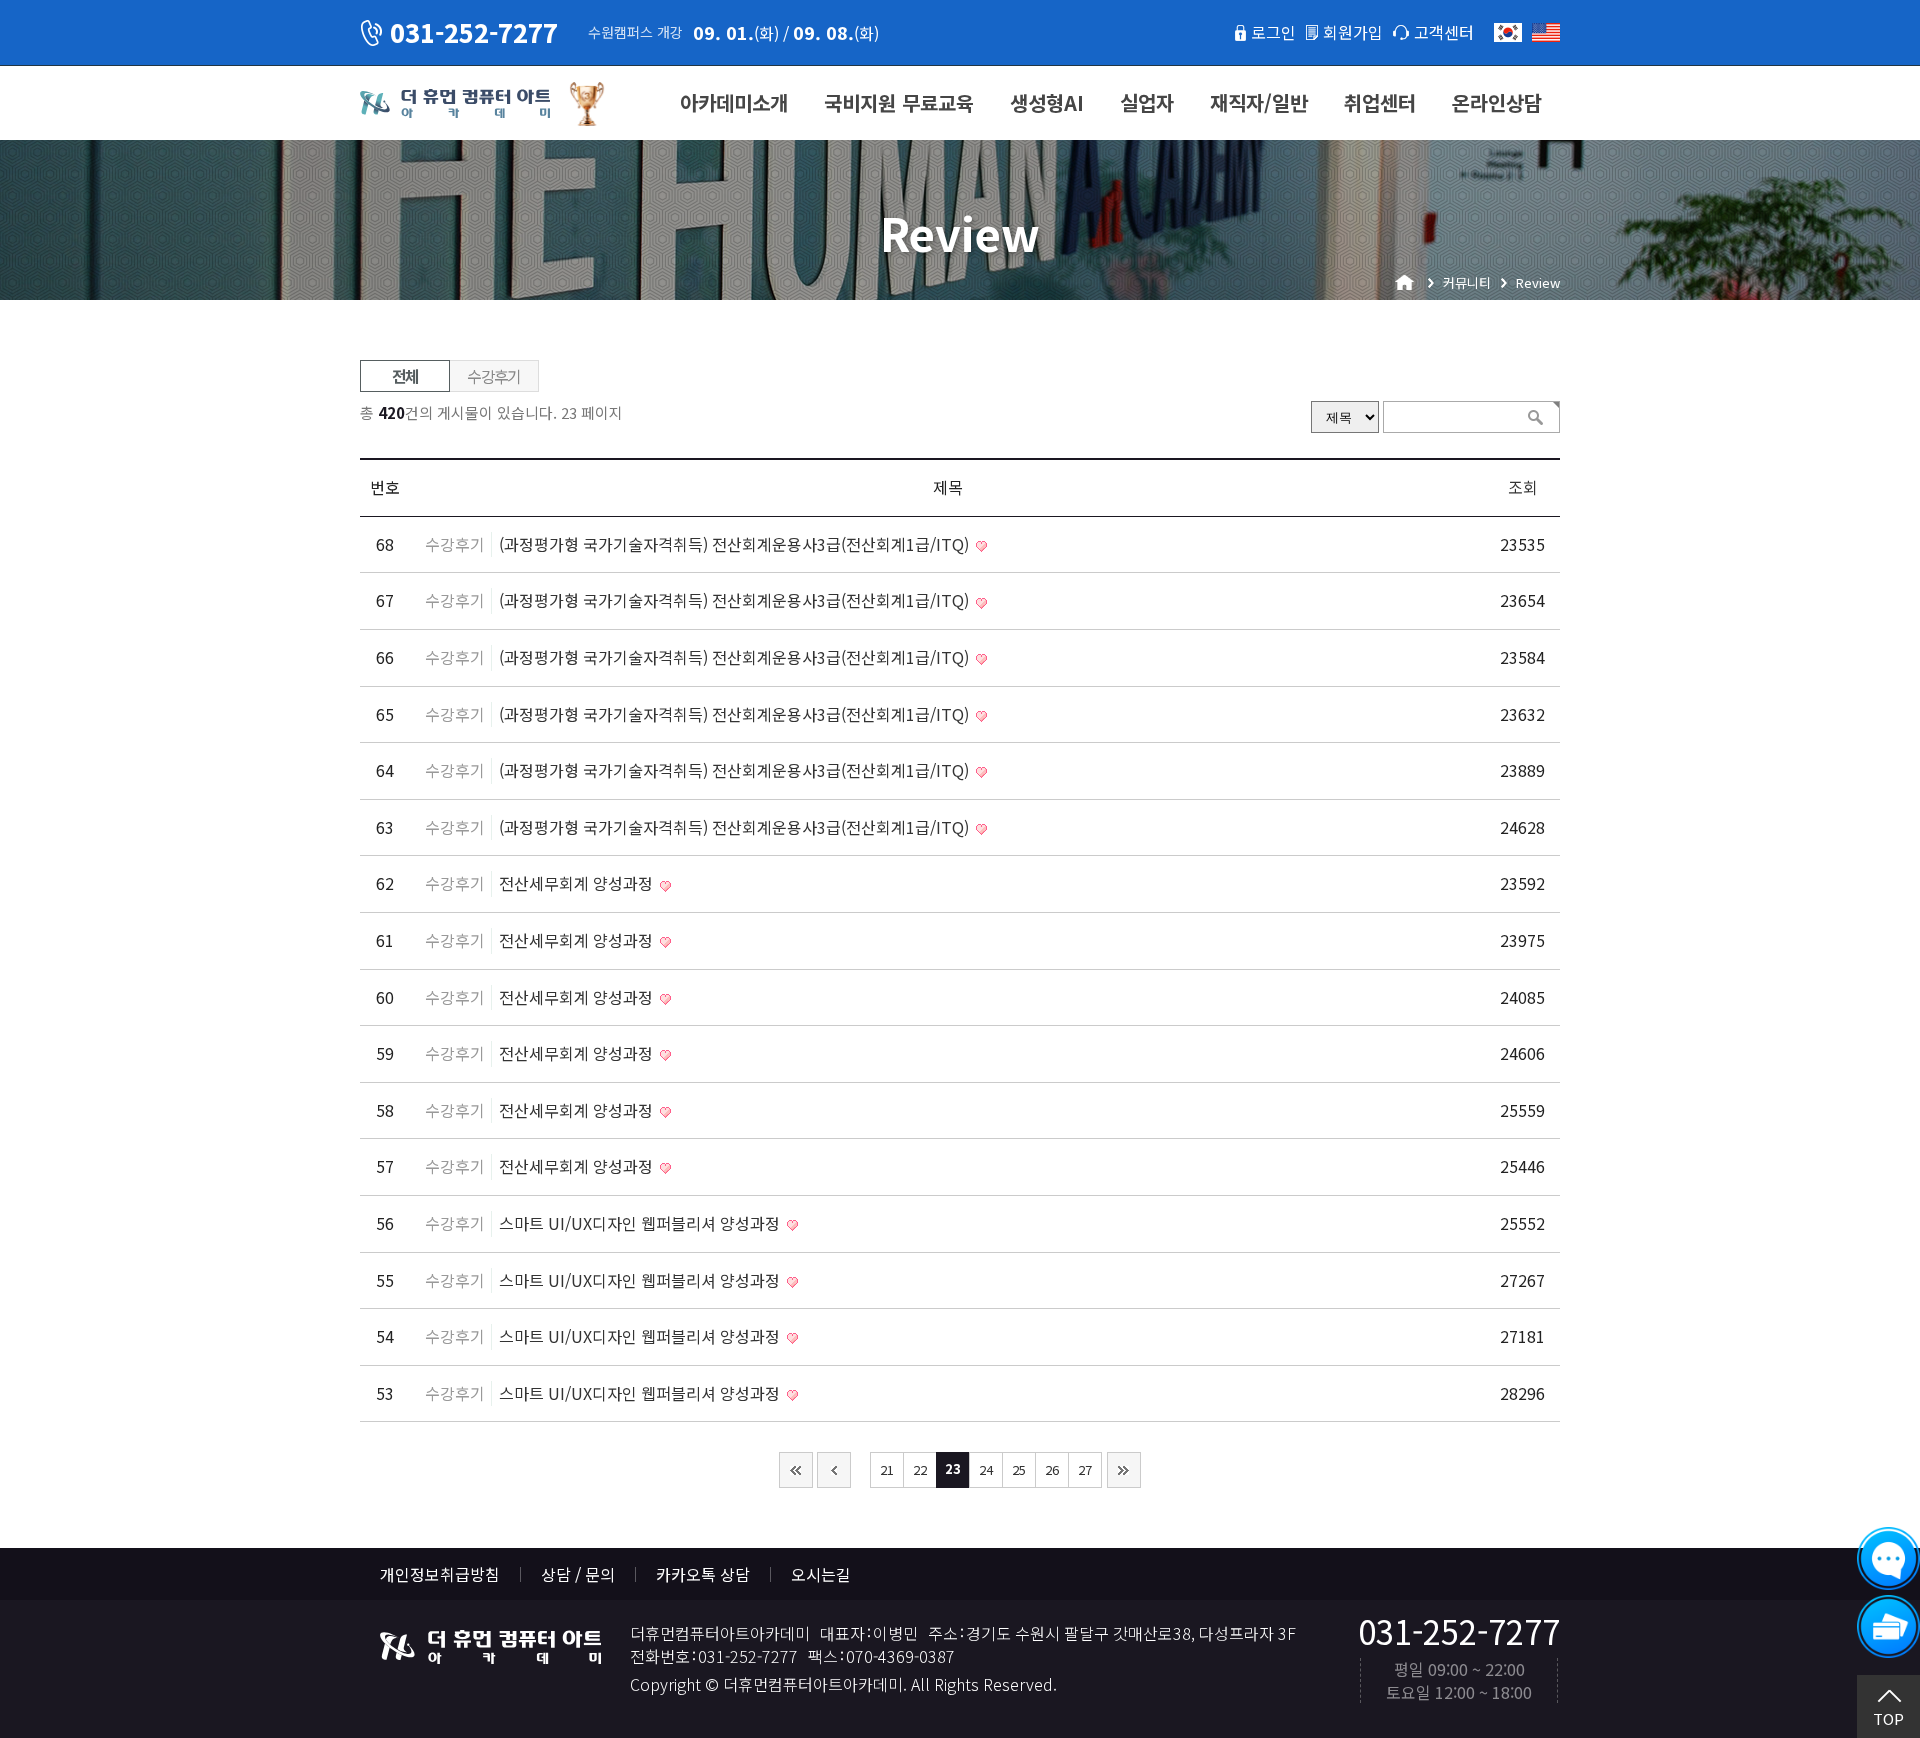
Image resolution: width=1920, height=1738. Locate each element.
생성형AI (1047, 102)
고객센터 (1444, 32)
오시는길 (821, 1574)
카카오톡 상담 (703, 1574)
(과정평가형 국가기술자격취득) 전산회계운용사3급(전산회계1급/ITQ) (736, 544)
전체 (405, 376)
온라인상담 (1497, 102)
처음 (796, 1470)
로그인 (1273, 32)
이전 (834, 1470)
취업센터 (1380, 102)
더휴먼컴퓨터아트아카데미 (455, 104)
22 (920, 1469)
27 (1085, 1469)
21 (887, 1469)
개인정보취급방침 (440, 1574)
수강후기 (494, 376)
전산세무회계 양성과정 (578, 883)
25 (1019, 1469)
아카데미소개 (734, 102)
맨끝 (1124, 1470)
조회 (1523, 487)
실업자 (1147, 102)
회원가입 (1353, 32)
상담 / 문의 (578, 1574)
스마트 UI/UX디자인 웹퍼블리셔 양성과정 (641, 1223)
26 (1052, 1469)
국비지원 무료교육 (899, 102)
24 (986, 1469)
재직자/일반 (1259, 102)
